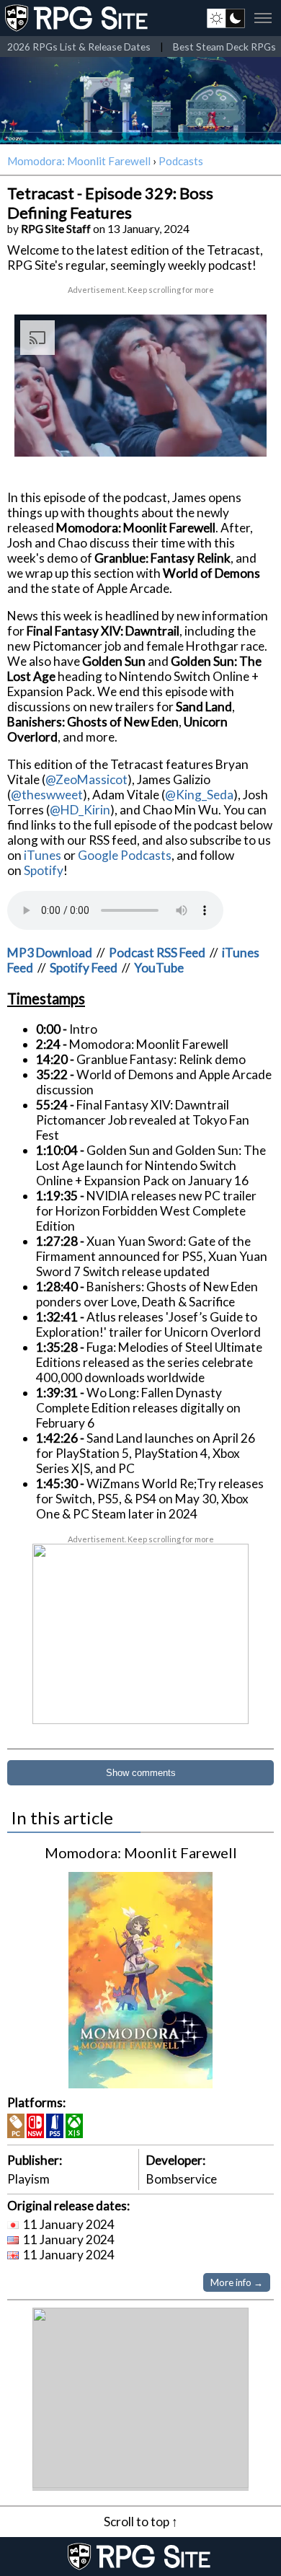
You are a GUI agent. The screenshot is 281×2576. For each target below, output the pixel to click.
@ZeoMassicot (86, 779)
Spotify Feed (84, 968)
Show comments (141, 1773)
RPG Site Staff (56, 229)
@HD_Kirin (80, 810)
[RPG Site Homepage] (78, 18)
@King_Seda (199, 795)
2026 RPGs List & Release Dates (79, 47)
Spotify (44, 870)
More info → (237, 2282)
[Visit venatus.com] (238, 434)
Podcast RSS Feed (157, 953)
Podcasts (181, 161)
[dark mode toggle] (226, 18)
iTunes (43, 855)
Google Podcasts (125, 855)
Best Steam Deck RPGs (224, 47)
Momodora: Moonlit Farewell (79, 161)
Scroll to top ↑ (141, 2522)
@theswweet (47, 795)
